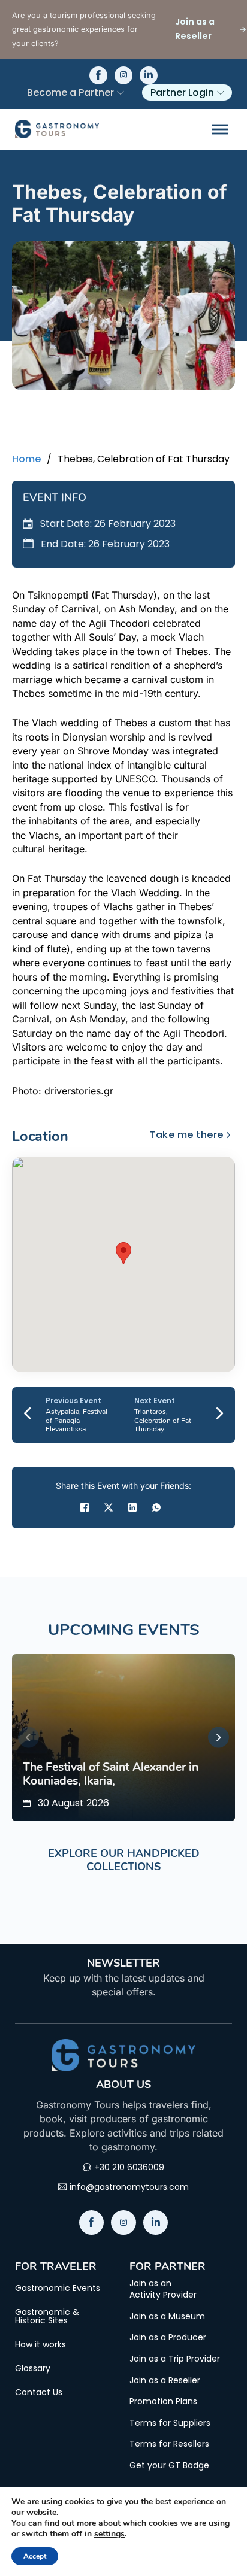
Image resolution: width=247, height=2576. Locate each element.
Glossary (33, 2368)
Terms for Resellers (169, 2444)
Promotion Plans (163, 2401)
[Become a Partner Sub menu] (121, 93)
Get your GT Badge (169, 2466)
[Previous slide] (28, 1738)
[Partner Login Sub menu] (221, 93)
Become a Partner (70, 92)
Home (26, 459)
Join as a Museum (167, 2316)
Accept (35, 2556)
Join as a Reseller (165, 2381)
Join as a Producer (168, 2337)
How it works (40, 2344)
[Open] (220, 129)
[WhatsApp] (156, 1507)
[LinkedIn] (132, 1507)
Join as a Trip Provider (175, 2359)
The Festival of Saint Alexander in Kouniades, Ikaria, (111, 1774)
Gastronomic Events (58, 2288)
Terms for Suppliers (170, 2423)
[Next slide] (219, 1738)
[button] (123, 1253)
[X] (109, 1507)
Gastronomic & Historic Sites (47, 2316)
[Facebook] (85, 1507)
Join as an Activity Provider (163, 2290)
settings (109, 2534)
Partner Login (182, 92)
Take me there (186, 1135)
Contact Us (39, 2392)
